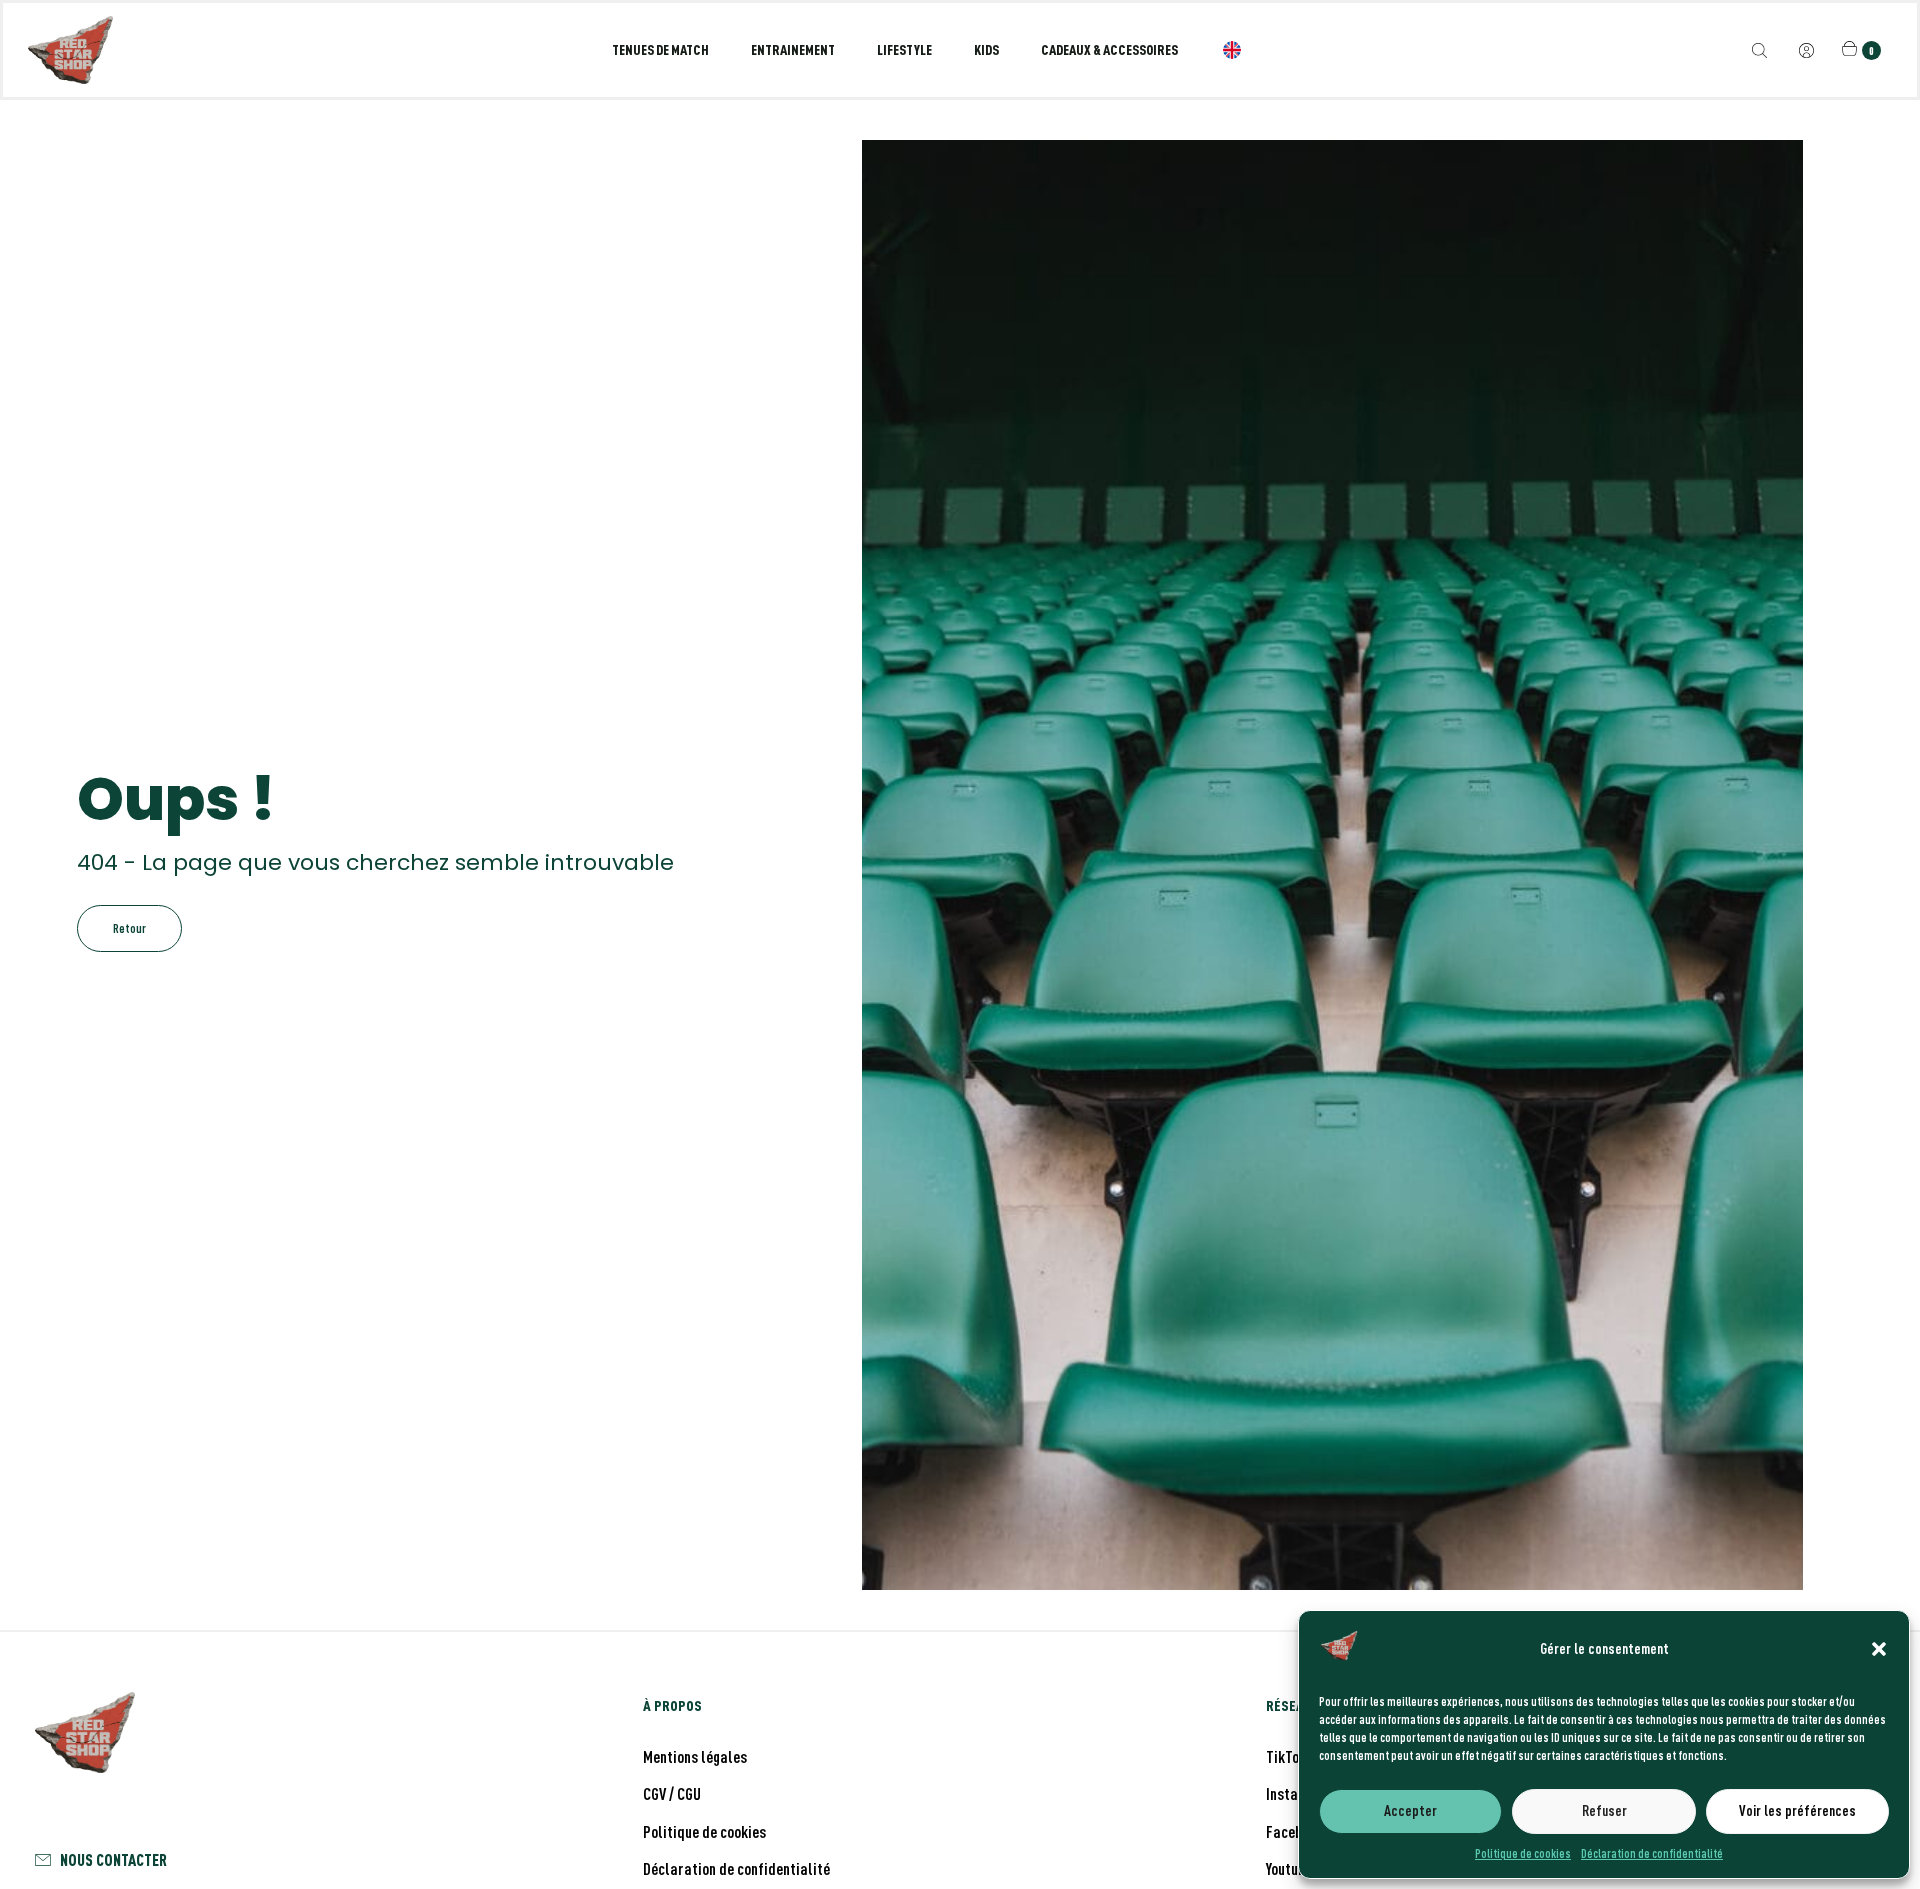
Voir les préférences (1797, 1810)
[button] (1879, 1649)
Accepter (1410, 1810)
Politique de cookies (1523, 1853)
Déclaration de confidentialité (1652, 1853)
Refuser (1604, 1810)
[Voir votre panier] (1852, 48)
